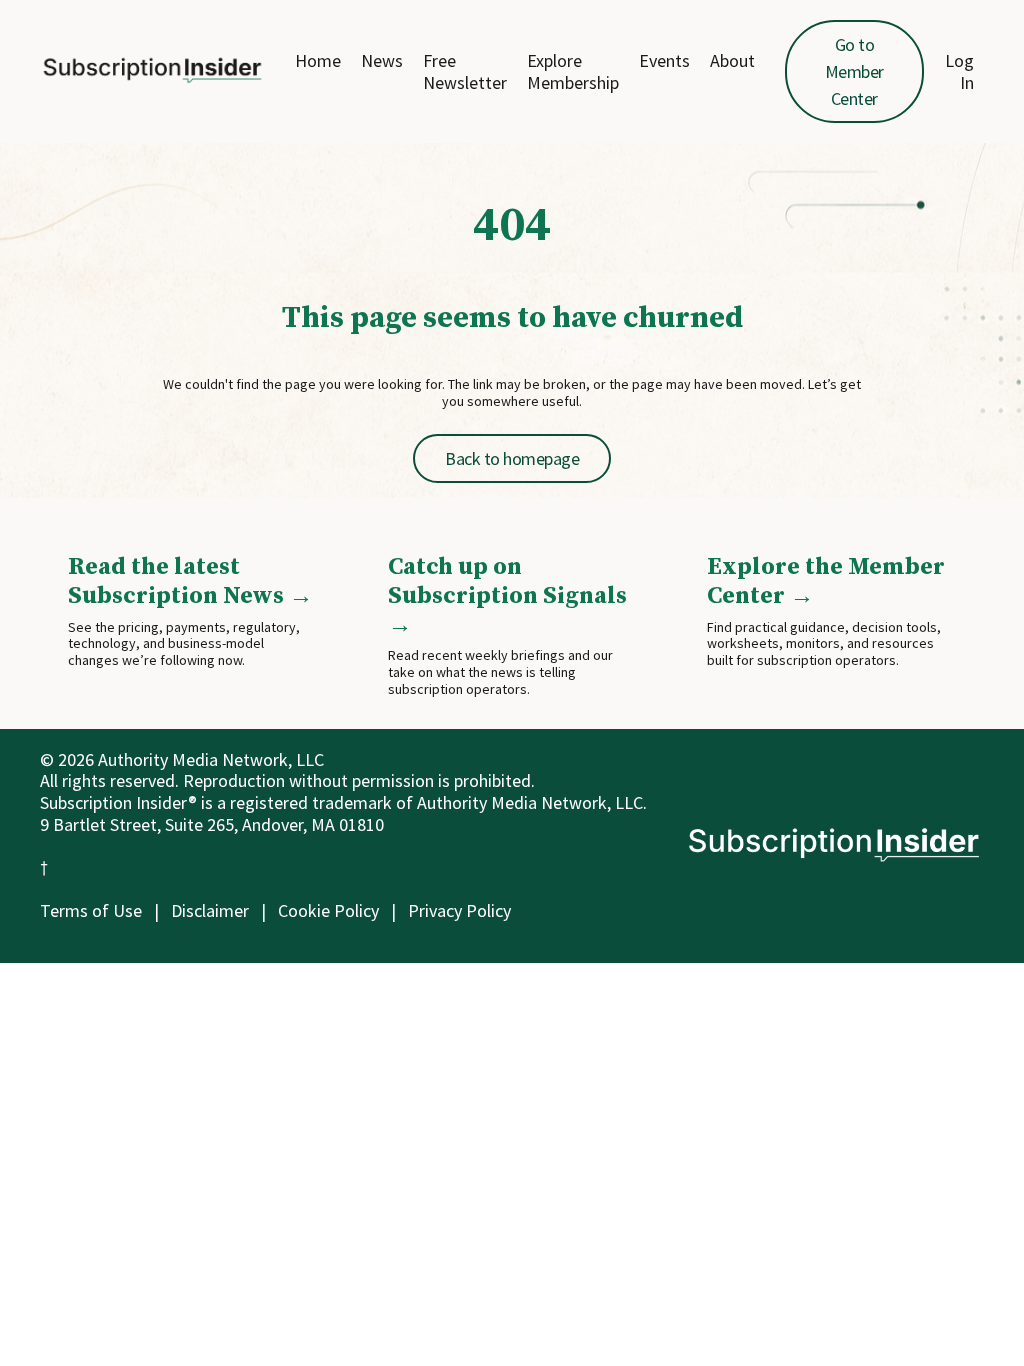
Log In (959, 71)
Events (664, 61)
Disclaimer (210, 910)
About (732, 61)
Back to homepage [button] (512, 458)
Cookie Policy (328, 910)
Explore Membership (573, 71)
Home (318, 61)
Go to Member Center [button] (854, 71)
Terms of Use (91, 910)
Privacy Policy (459, 910)
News (382, 61)
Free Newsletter (465, 71)
